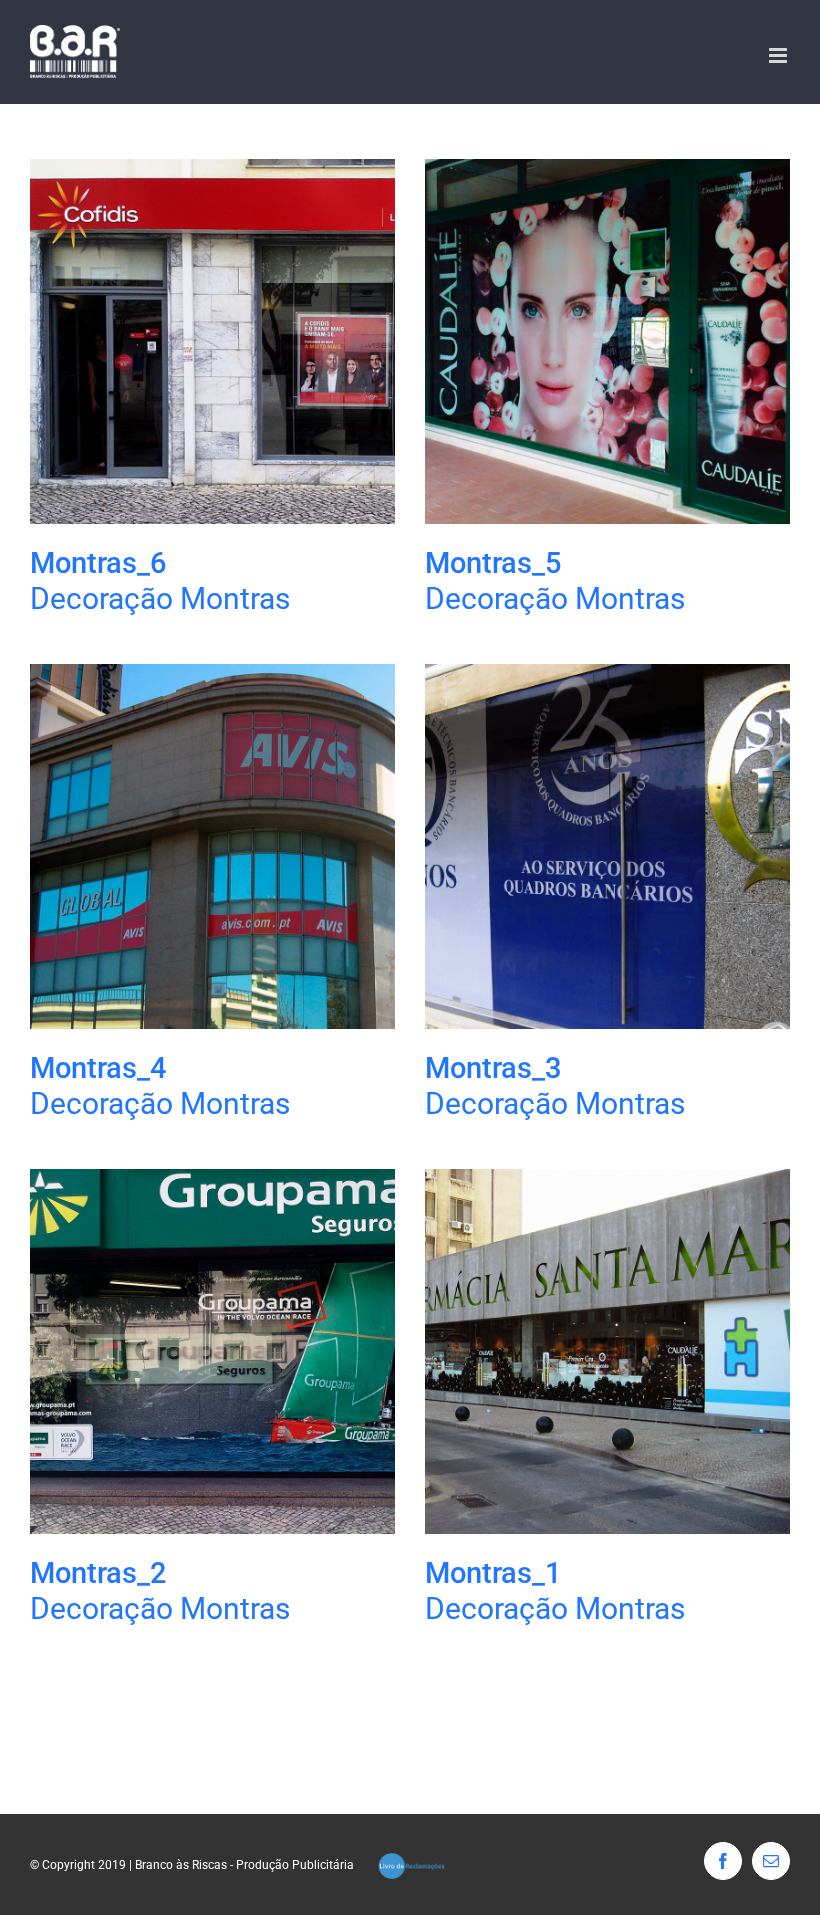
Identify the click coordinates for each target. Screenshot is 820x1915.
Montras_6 (98, 563)
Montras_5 (493, 563)
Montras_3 (493, 1068)
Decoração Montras (160, 598)
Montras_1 (493, 1573)
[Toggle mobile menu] (779, 55)
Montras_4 (98, 1068)
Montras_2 (98, 1573)
